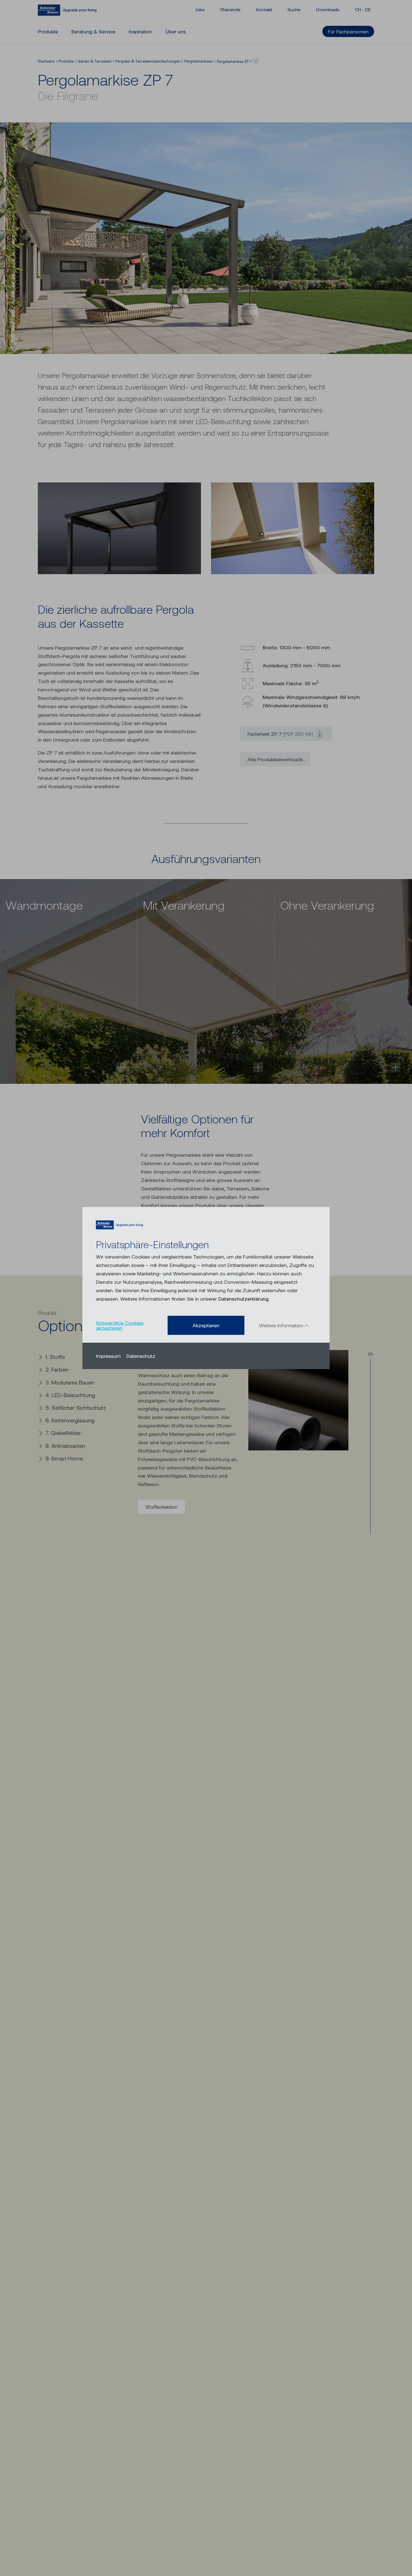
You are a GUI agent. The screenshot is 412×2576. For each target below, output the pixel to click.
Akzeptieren (206, 1325)
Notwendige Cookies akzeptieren (120, 1325)
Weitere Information (282, 1325)
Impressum (108, 1356)
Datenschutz (141, 1356)
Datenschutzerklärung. (244, 1299)
